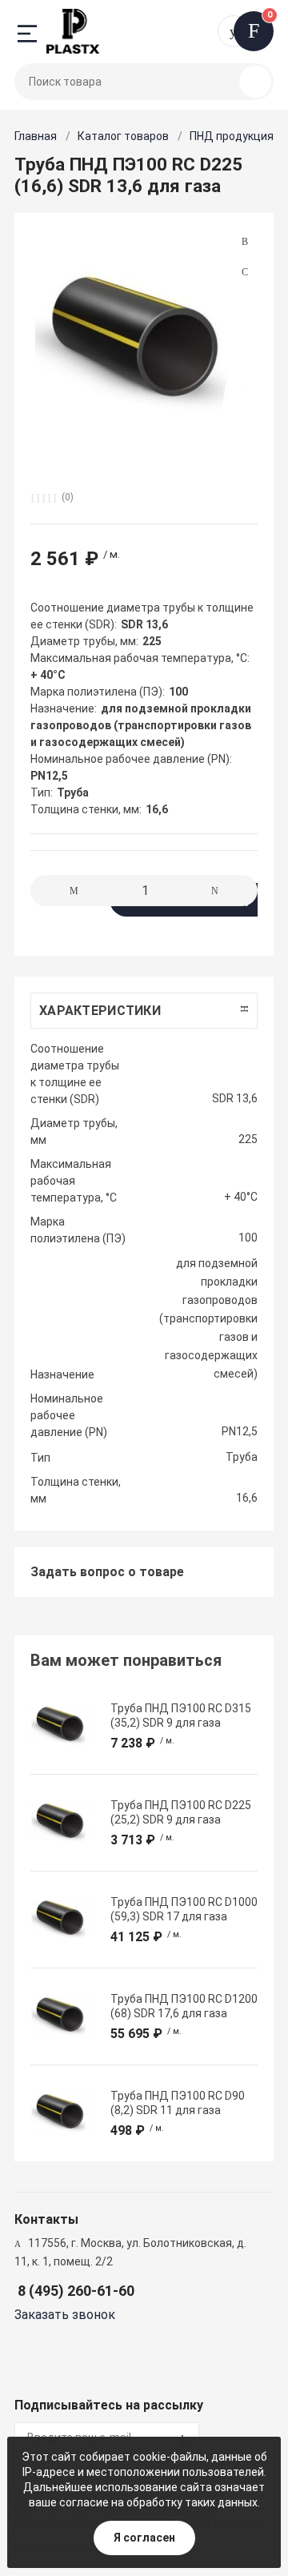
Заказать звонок (65, 2315)
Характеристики (100, 1011)
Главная (36, 136)
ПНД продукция (232, 136)
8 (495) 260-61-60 (76, 2291)
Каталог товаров (123, 136)
